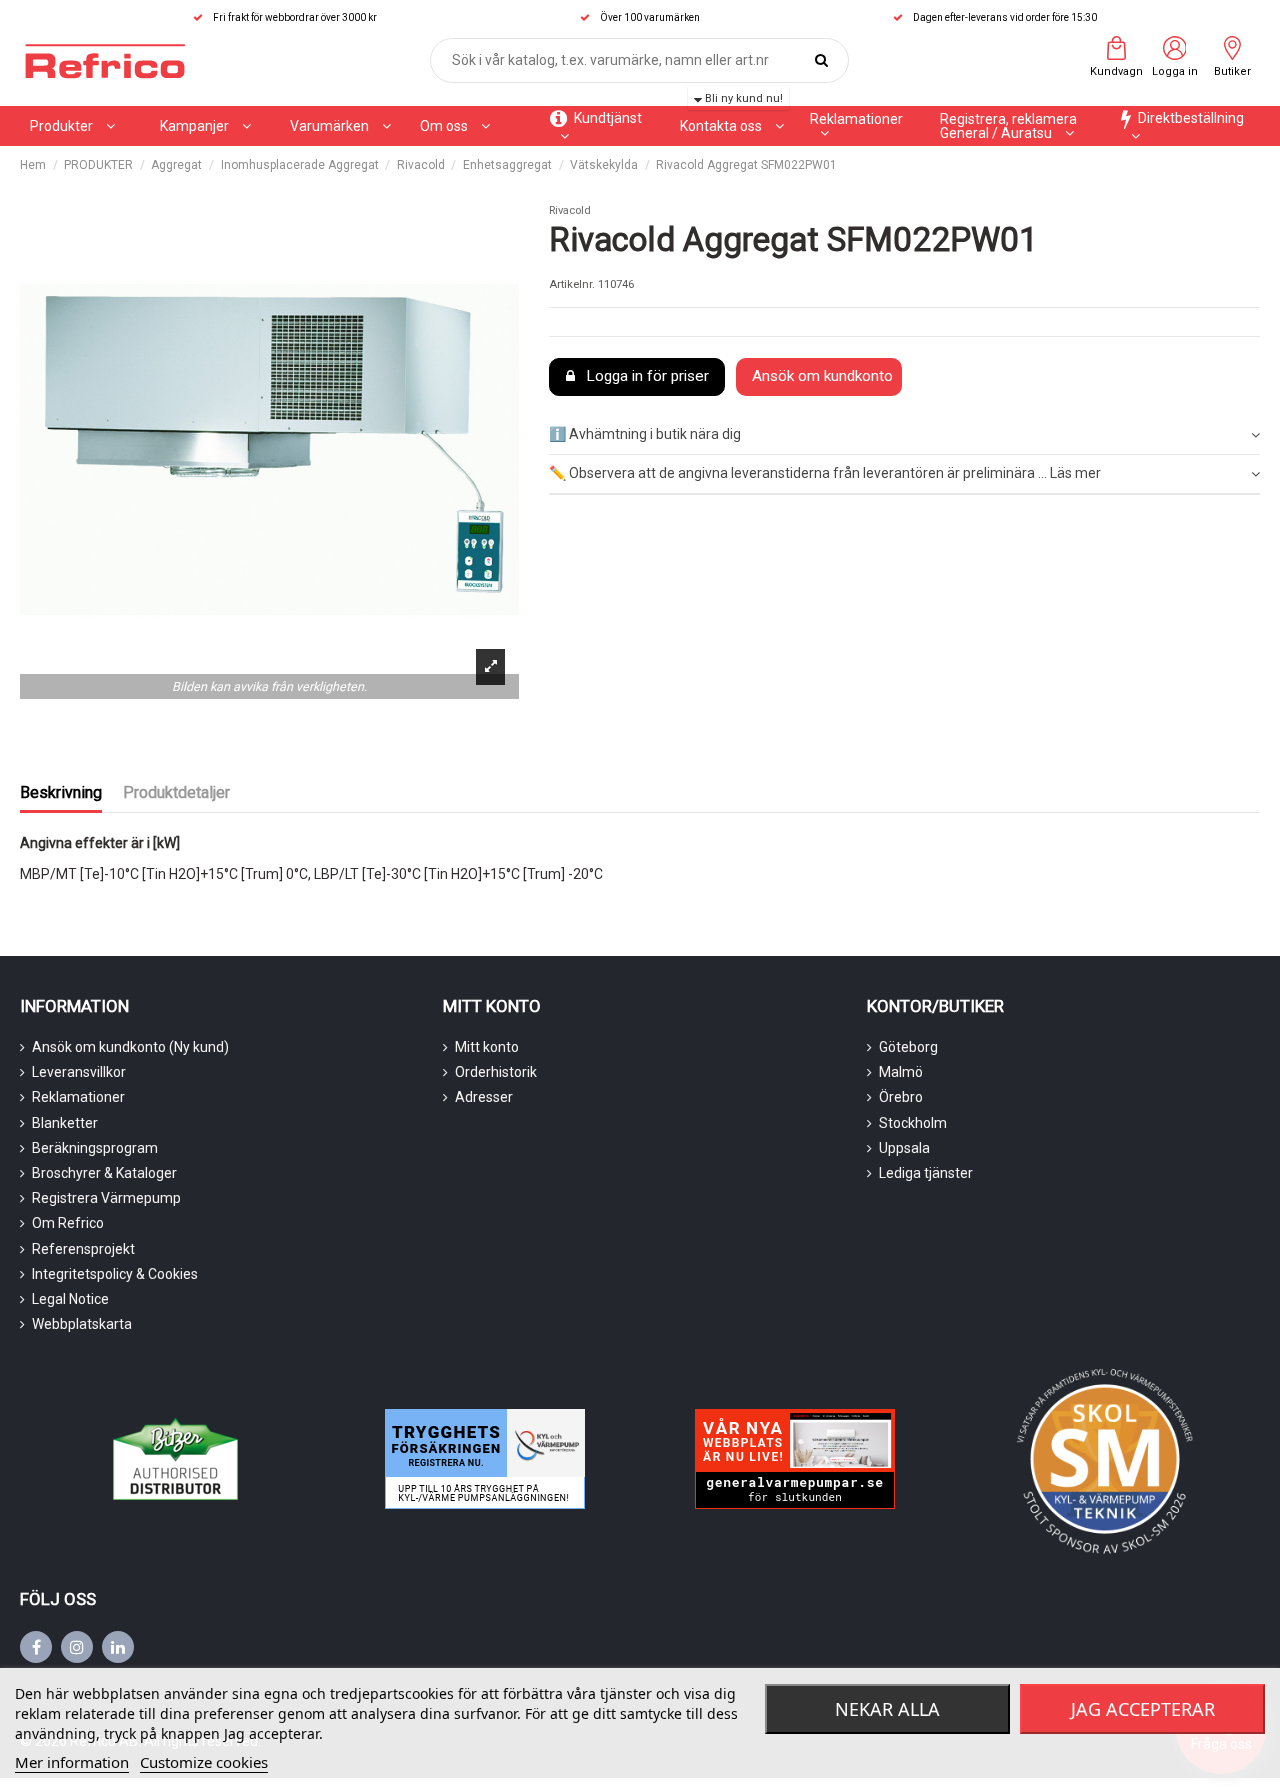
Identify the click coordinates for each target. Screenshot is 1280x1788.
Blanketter (65, 1123)
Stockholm (913, 1123)
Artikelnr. (572, 284)
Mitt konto (487, 1047)
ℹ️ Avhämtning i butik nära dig (645, 434)
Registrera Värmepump (106, 1198)
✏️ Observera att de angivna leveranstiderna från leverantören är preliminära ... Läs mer (825, 473)
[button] (205, 126)
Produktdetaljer (176, 792)
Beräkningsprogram (95, 1148)
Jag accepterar (1143, 1709)
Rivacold (570, 210)
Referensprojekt (83, 1249)
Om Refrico (68, 1223)
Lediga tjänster (926, 1173)
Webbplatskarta (82, 1324)
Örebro (901, 1097)
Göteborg (908, 1047)
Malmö (901, 1072)
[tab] (904, 436)
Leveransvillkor (79, 1072)
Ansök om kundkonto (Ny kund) (130, 1047)
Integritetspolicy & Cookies (115, 1274)
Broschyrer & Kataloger (104, 1173)
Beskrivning (61, 792)
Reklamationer (78, 1097)
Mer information (72, 1762)
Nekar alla (887, 1709)
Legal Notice (70, 1299)
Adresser (484, 1097)
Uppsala (904, 1148)
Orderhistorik (496, 1072)
